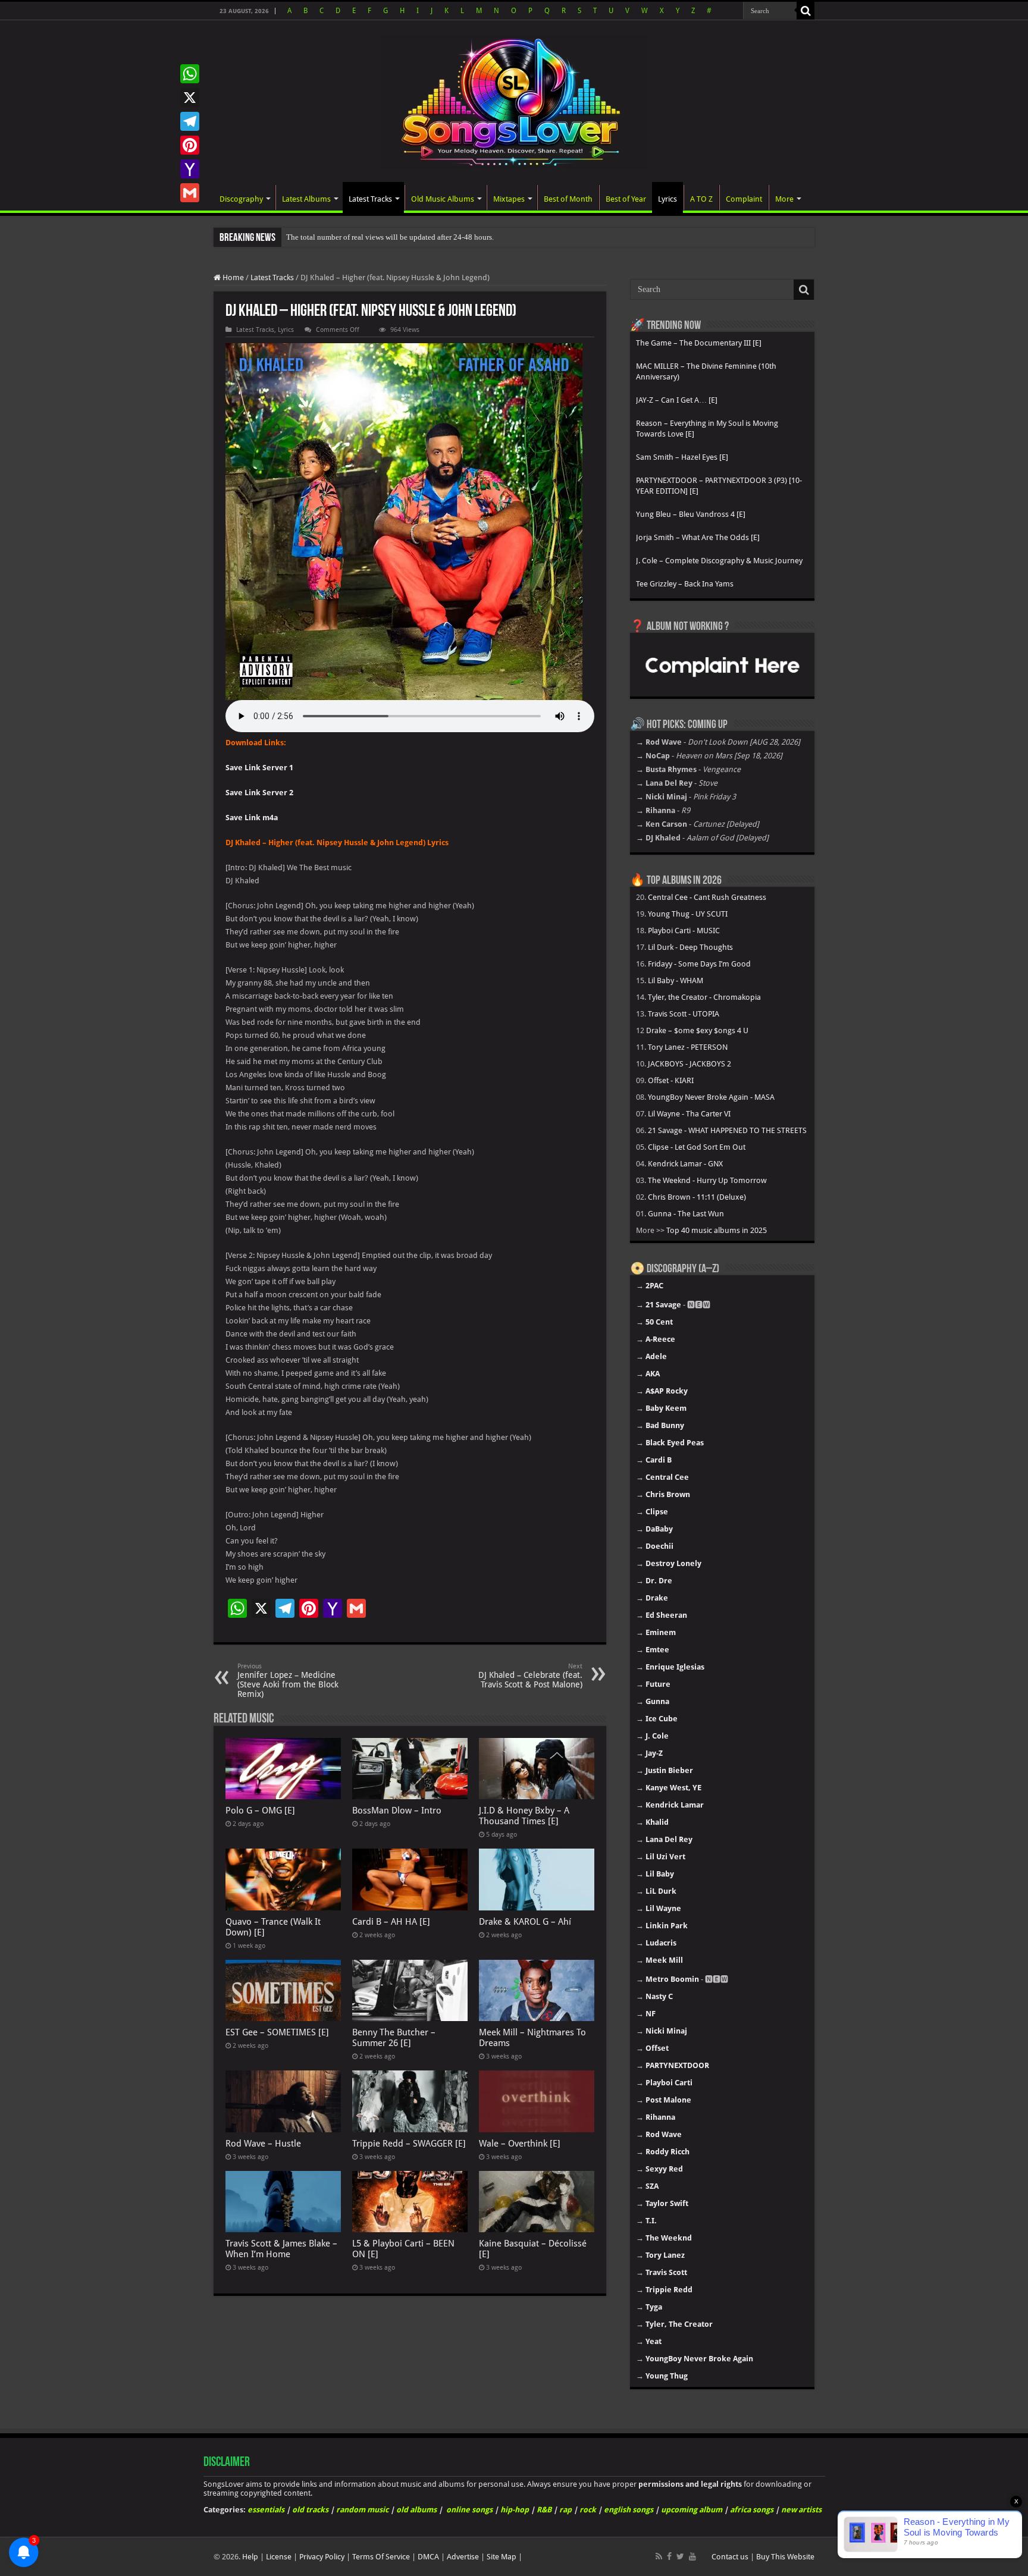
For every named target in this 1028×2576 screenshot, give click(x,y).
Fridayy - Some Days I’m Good (699, 964)
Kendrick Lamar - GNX (685, 1164)
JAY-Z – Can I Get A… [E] (677, 400)
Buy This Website (785, 2557)
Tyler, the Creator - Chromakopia (704, 997)
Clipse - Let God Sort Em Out (697, 1147)
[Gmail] (190, 193)
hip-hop (515, 2510)
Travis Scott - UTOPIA (684, 1014)
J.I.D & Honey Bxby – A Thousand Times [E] (524, 1816)
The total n (304, 237)
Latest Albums (306, 199)
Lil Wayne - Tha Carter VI (689, 1114)
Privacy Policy (322, 2557)
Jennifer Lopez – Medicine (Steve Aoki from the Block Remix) (288, 1681)
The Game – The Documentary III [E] (699, 343)
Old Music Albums (443, 199)
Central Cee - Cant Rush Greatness (707, 897)
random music (362, 2510)
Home (232, 277)
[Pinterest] (190, 145)
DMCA (428, 2557)
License (279, 2557)
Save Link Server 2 (259, 793)
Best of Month (568, 199)
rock (588, 2510)
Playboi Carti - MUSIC (684, 931)
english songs (629, 2510)
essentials (266, 2510)
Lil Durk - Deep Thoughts (690, 947)
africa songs (752, 2510)
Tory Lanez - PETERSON (688, 1047)
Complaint (744, 199)
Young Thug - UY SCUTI (688, 914)
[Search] (806, 11)
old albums (416, 2510)
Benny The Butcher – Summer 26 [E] (394, 2038)
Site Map (502, 2557)
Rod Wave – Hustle (263, 2144)
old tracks (310, 2510)
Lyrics (667, 199)
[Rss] (659, 2556)
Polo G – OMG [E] (260, 1811)
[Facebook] (669, 2556)
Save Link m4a (252, 818)
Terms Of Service (381, 2557)
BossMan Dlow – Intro (397, 1811)
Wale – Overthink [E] (520, 2144)
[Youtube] (692, 2556)
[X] (190, 98)
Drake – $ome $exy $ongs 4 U (697, 1030)
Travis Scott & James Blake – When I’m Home (281, 2249)
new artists (801, 2510)
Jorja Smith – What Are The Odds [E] (698, 537)
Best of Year (626, 199)
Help (250, 2557)
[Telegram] (190, 121)
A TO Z (701, 199)
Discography (241, 199)
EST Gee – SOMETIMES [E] (277, 2032)
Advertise (463, 2557)
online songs (469, 2510)
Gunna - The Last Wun (686, 1214)
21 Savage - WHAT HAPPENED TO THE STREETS (727, 1130)
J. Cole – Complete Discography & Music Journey (719, 561)
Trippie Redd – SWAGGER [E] (409, 2144)
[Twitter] (680, 2556)
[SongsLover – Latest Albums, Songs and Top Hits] (514, 100)
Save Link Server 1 (259, 768)
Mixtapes (509, 199)
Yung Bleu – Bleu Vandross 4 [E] (691, 514)
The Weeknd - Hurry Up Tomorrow (707, 1180)
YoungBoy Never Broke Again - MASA (711, 1097)
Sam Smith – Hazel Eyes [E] (682, 457)
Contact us (730, 2557)
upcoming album (692, 2510)
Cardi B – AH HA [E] (391, 1922)
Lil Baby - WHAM (676, 980)
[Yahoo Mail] (190, 169)
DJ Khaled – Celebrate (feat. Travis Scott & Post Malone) (530, 1676)
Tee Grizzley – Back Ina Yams (685, 584)
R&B (544, 2510)
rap (565, 2510)
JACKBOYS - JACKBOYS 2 (689, 1064)
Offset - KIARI (671, 1080)
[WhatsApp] (190, 74)
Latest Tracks (370, 199)
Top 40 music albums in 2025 (717, 1230)
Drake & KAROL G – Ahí (525, 1922)
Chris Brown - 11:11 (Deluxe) (697, 1197)
